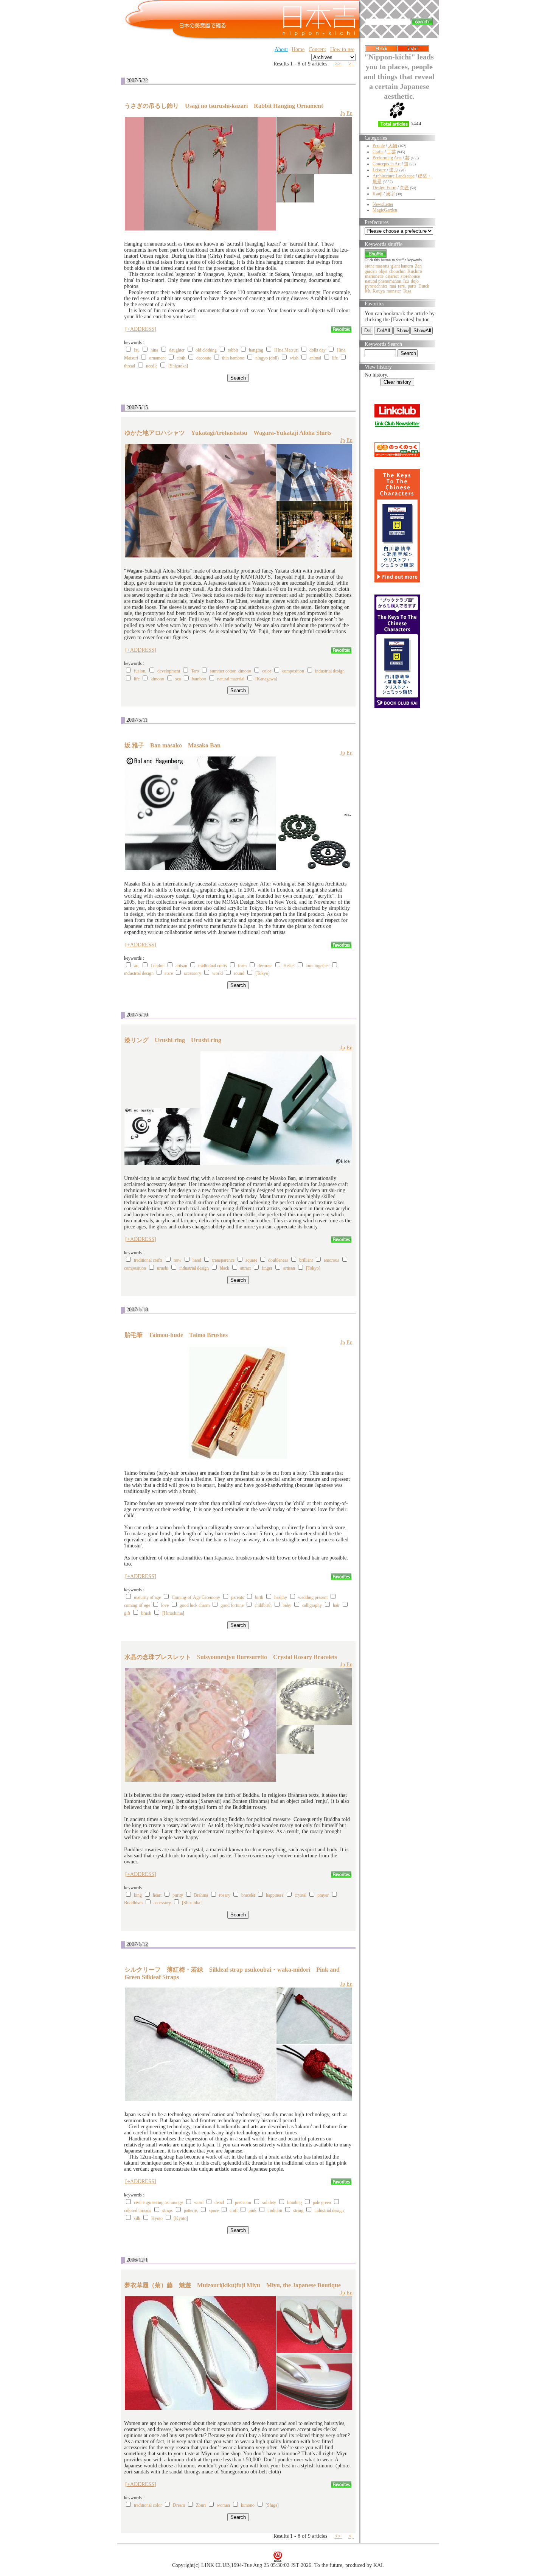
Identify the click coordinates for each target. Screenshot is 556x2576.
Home (298, 49)
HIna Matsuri (286, 350)
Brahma (201, 1895)
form (242, 966)
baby (287, 1605)
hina (154, 350)
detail (219, 2202)
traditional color (148, 2505)
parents (238, 1597)
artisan (181, 966)
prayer (323, 1895)
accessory (193, 973)
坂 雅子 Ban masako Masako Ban (172, 745)
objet (383, 271)
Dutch (424, 286)
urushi (163, 1268)
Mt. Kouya (375, 291)
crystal (301, 1895)
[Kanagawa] (266, 679)
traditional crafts (213, 966)
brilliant (306, 1260)
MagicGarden (385, 210)
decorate (204, 358)
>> (339, 64)
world (217, 973)
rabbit (233, 350)
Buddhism (133, 1903)
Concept (317, 49)
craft (234, 2210)
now (178, 1260)
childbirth (263, 1605)
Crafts (378, 152)
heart (157, 1895)
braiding (294, 2202)
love (165, 1605)
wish (294, 358)
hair (336, 1605)
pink (252, 2210)
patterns (191, 2210)
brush (146, 1613)
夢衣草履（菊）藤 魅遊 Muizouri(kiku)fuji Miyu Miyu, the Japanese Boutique (233, 2285)
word (199, 2202)
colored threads (138, 2210)
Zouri (201, 2505)
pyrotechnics (376, 286)
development (169, 671)
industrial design (330, 671)
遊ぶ (394, 170)
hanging (256, 350)
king (138, 1895)
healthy (281, 1597)
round (239, 973)
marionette (374, 276)
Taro (195, 671)
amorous (332, 1260)
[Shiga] (272, 2505)
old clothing (206, 350)
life (335, 358)
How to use (342, 49)
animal (315, 358)
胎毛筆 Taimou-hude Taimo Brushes (176, 1335)
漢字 (390, 194)
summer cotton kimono (231, 671)
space (214, 2210)
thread (130, 366)
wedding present (313, 1597)
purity (178, 1895)
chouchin (397, 271)
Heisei (289, 966)
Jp (343, 113)
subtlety (269, 2202)
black (224, 1268)
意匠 (404, 188)
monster (394, 291)
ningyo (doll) (267, 358)
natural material (231, 679)
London (158, 966)
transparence (223, 1260)
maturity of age (147, 1597)
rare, (402, 286)
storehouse (410, 276)
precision (243, 2202)
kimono (157, 679)
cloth (181, 358)
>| (351, 64)
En (349, 113)
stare (169, 973)
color (267, 671)
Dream (179, 2505)
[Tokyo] (262, 973)
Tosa (407, 291)
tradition (275, 2210)
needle (152, 366)
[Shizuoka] (178, 366)
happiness (275, 1895)
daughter (177, 350)
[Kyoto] (181, 2218)
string (298, 2210)
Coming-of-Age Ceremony (196, 1597)
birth (259, 1597)
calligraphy (312, 1605)
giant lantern (402, 266)
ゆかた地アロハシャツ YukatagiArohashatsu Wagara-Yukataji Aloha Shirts (228, 433)
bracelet (248, 1895)
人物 (393, 146)
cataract (392, 276)
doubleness (278, 1260)
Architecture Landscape (394, 176)
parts (412, 286)
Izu (137, 350)
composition (293, 671)
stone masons (377, 266)
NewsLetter (383, 204)
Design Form (384, 188)
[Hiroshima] (173, 1613)
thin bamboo (233, 358)
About (281, 49)
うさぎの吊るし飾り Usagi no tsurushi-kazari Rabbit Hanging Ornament (224, 106)
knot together (317, 966)
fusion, (140, 671)
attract (245, 1268)
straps (168, 2210)
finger (267, 1268)
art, (137, 966)
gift (127, 1613)
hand (197, 1260)
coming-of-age (137, 1605)
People (379, 146)
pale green (322, 2202)
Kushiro (415, 271)
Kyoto (157, 2218)
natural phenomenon (383, 281)
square (251, 1260)
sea (178, 679)
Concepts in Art (387, 164)
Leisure (379, 170)
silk (137, 2218)
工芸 (391, 152)
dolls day (318, 350)
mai (393, 286)
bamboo (199, 679)
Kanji (377, 194)
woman (223, 2505)
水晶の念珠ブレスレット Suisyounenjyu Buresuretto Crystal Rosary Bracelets (231, 1657)
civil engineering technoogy (158, 2202)
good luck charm (195, 1605)
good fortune (232, 1605)
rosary (225, 1895)
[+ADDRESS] (141, 329)
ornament (157, 358)
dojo (415, 281)
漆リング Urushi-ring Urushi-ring (173, 1040)
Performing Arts (387, 158)
